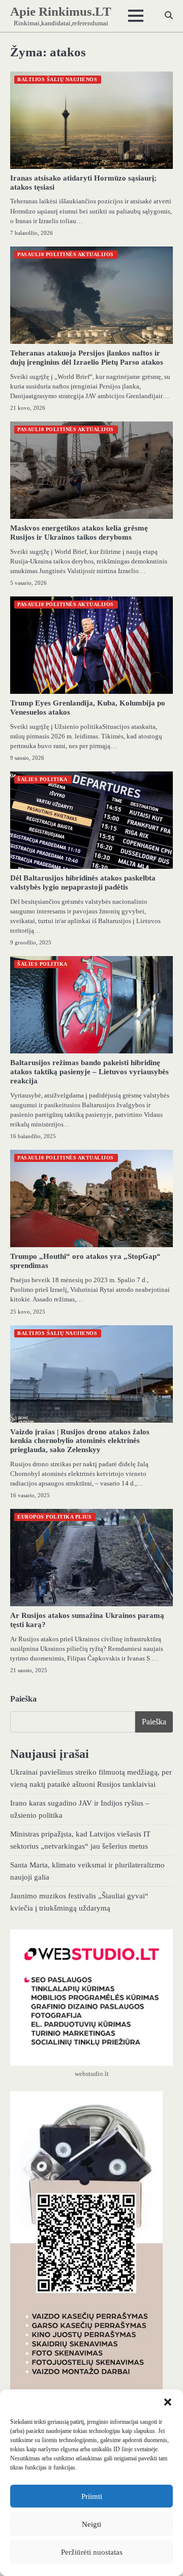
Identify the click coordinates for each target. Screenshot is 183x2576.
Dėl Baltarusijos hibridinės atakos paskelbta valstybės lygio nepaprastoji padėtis (83, 883)
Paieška (23, 1699)
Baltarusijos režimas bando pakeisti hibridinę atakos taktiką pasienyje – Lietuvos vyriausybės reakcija (89, 1072)
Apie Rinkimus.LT (61, 11)
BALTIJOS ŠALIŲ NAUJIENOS (57, 79)
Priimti (92, 2496)
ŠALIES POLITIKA (42, 779)
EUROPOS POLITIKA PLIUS (54, 1517)
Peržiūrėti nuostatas (92, 2552)
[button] (168, 2402)
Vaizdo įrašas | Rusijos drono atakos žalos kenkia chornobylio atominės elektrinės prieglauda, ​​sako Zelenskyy (80, 1441)
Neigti (91, 2524)
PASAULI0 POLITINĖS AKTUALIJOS (66, 254)
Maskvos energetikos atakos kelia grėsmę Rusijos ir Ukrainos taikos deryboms (79, 533)
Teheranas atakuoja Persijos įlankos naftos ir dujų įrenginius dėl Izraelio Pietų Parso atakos (87, 358)
